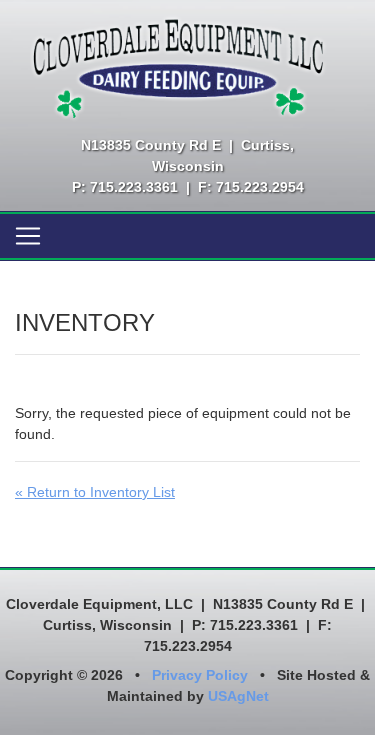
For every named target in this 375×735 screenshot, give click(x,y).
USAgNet (238, 696)
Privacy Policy (200, 675)
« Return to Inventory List (95, 492)
